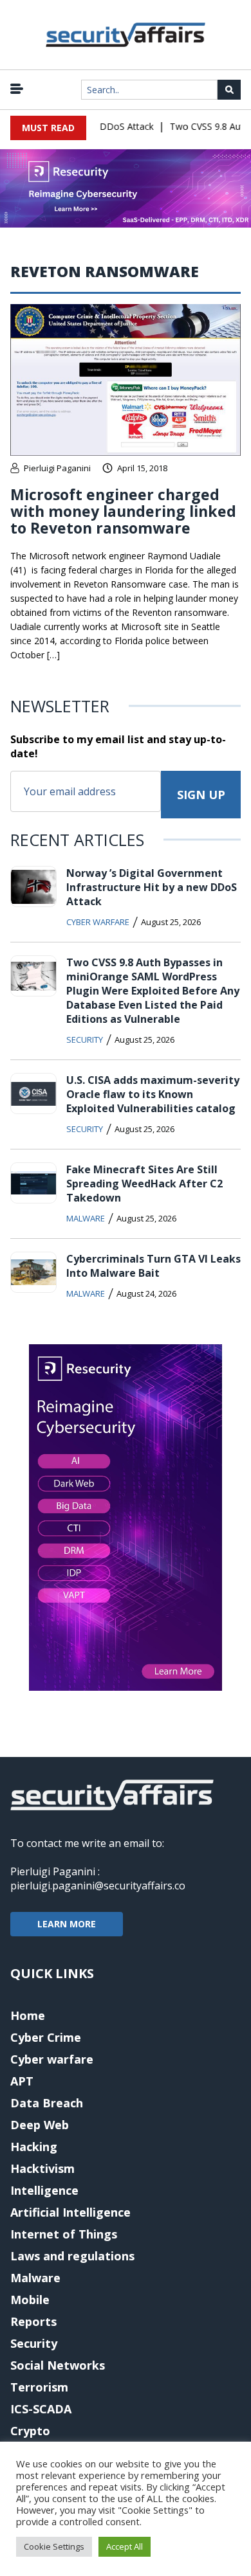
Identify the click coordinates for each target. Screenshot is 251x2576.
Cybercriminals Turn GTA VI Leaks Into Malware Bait (153, 1266)
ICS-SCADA (41, 2409)
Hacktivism (42, 2168)
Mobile (30, 2300)
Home (28, 2015)
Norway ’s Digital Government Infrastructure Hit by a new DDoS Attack (152, 887)
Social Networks (58, 2365)
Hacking (34, 2147)
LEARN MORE (67, 1924)
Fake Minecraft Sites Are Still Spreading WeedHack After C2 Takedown (144, 1184)
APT (22, 2081)
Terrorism (39, 2387)
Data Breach (47, 2103)
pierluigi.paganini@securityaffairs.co (98, 1886)
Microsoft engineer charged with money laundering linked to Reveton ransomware (123, 511)
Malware (86, 1218)
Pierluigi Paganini (57, 468)
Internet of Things (64, 2234)
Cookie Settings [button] (54, 2546)
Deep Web (40, 2125)
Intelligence (44, 2190)
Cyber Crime (46, 2037)
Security (85, 1040)
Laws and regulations (72, 2256)
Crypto (30, 2431)
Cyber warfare (98, 922)
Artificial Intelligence (70, 2212)
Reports (33, 2321)
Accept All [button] (125, 2546)
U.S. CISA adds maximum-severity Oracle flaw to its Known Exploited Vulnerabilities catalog (153, 1094)
